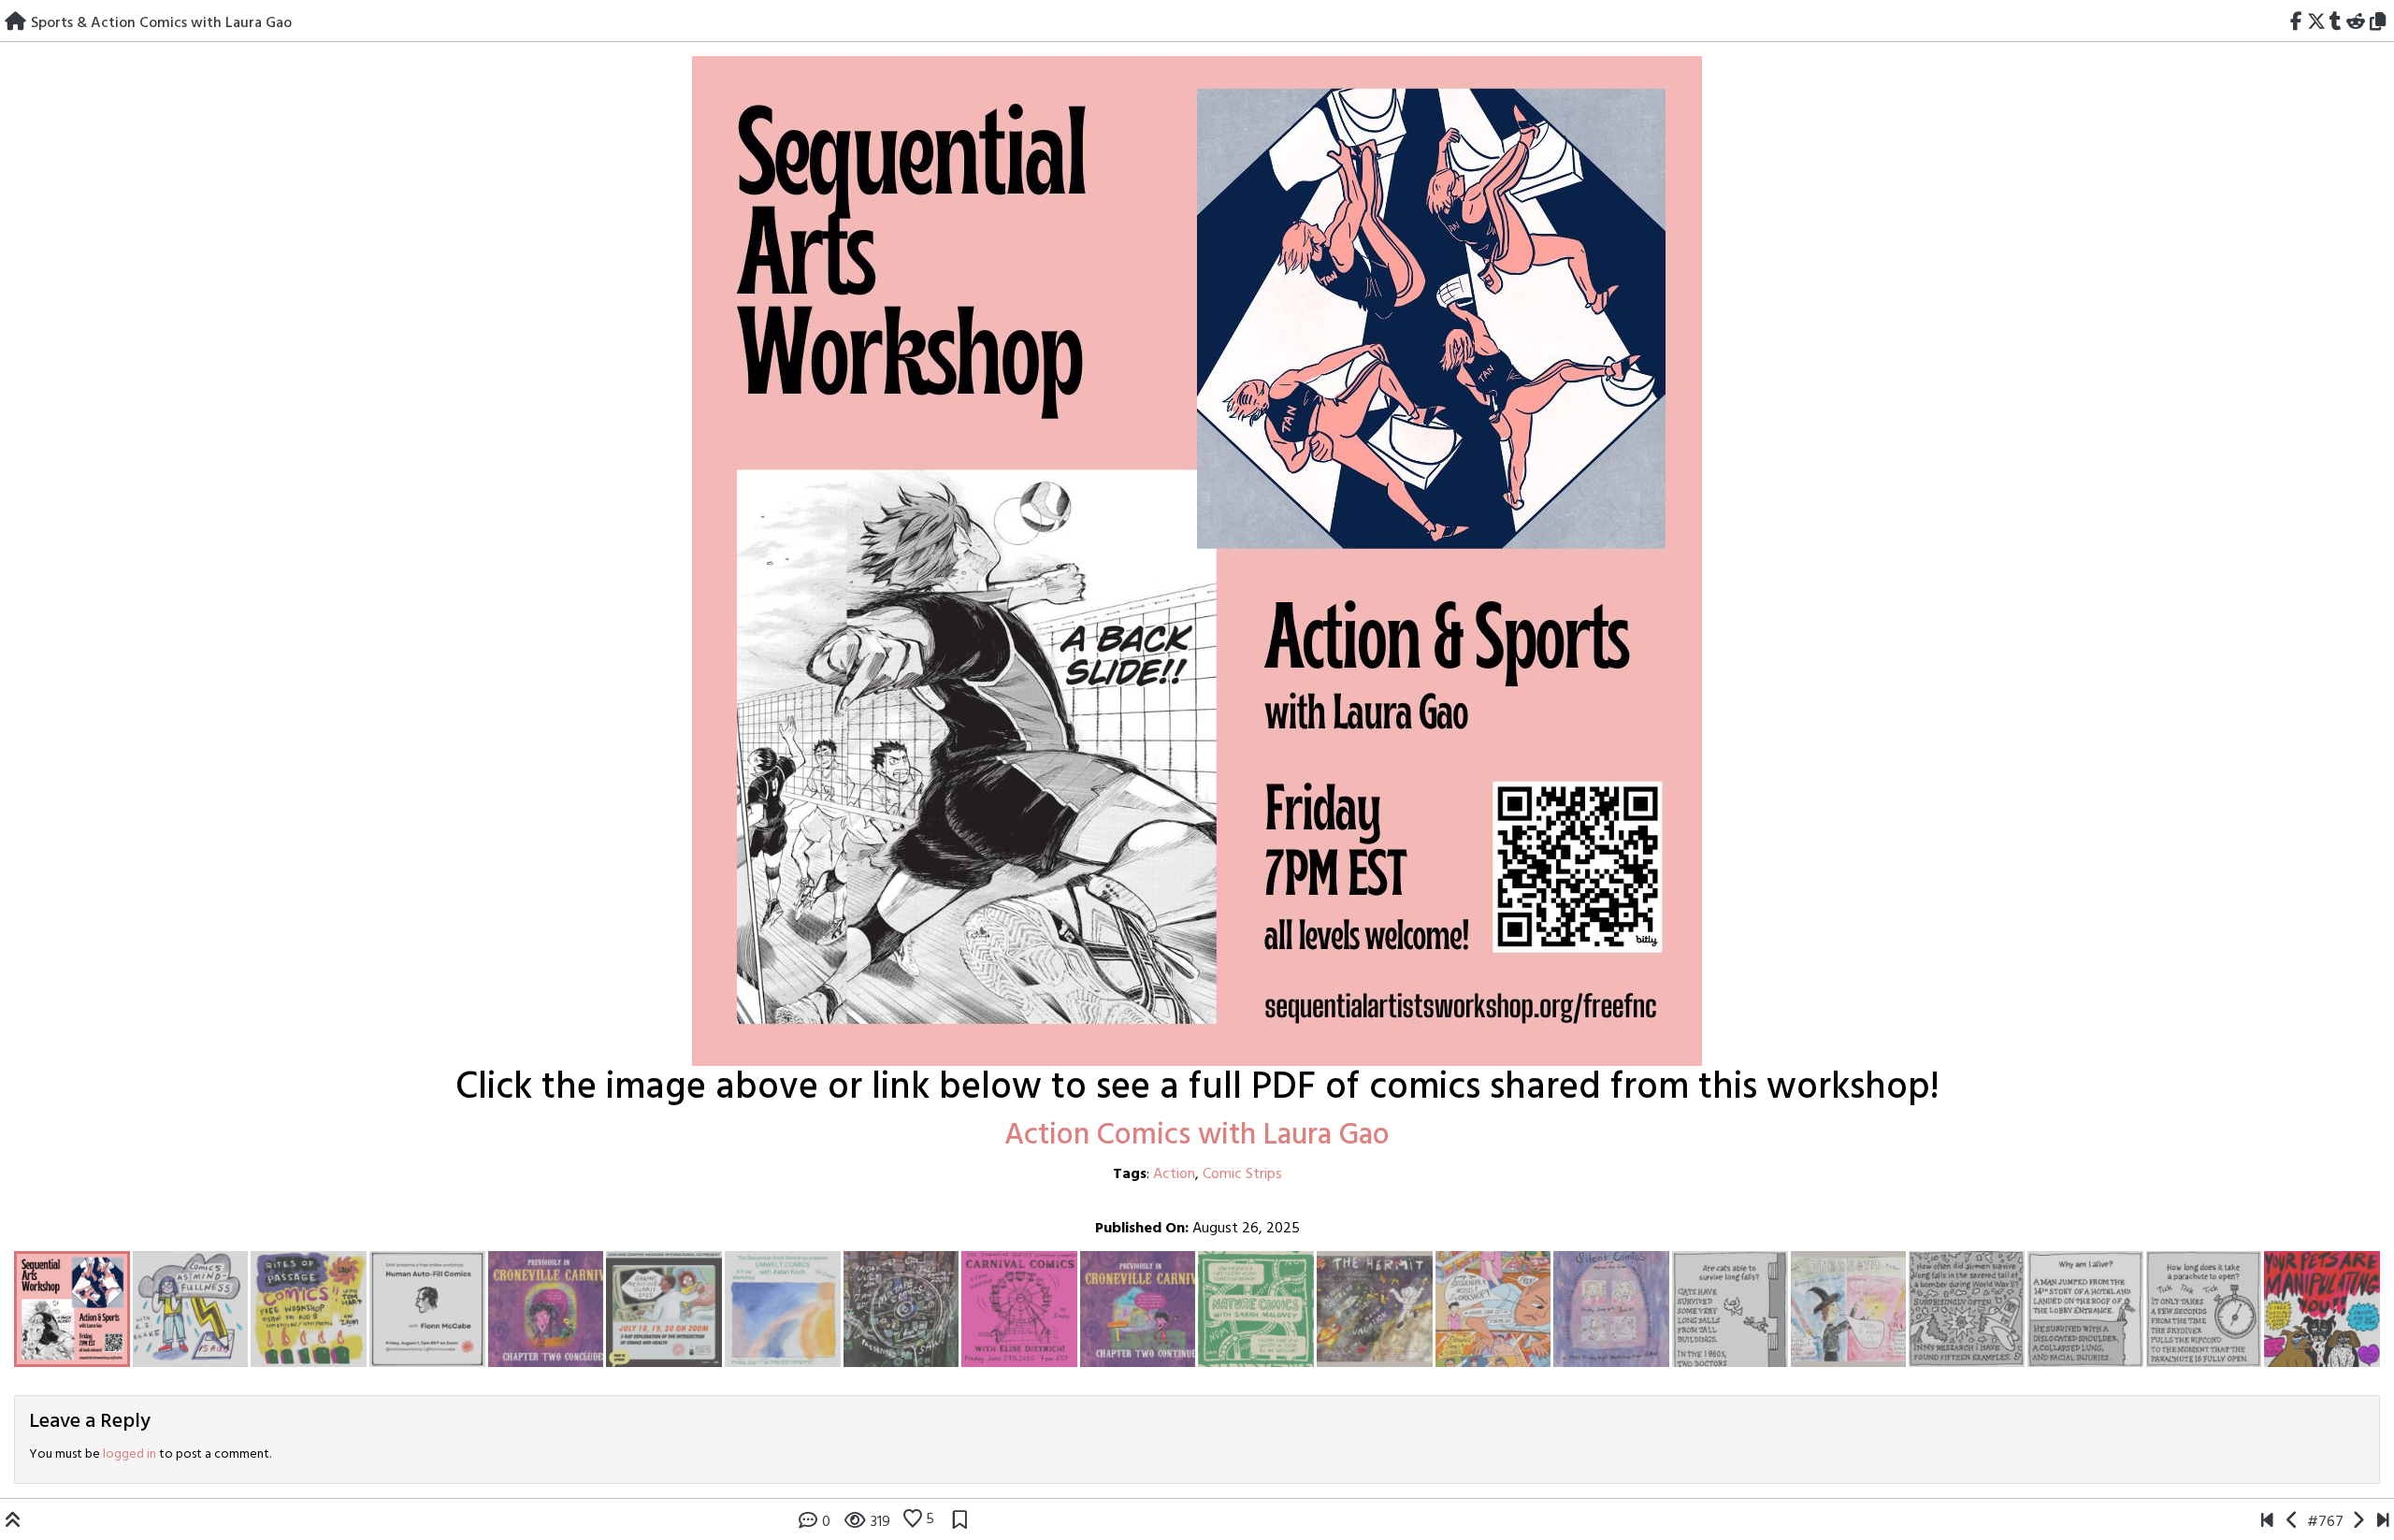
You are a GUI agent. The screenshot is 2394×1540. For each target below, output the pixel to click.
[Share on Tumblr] (2336, 23)
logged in (130, 1454)
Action (1174, 1174)
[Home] (15, 23)
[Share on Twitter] (2316, 23)
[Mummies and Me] (2267, 1522)
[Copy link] (2381, 23)
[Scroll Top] (13, 1522)
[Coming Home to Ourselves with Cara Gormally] (2358, 1522)
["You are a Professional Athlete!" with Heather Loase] (2383, 1522)
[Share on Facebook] (2296, 23)
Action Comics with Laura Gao (1197, 1136)
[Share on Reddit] (2356, 23)
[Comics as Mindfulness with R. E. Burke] (2293, 1522)
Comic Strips (1242, 1174)
